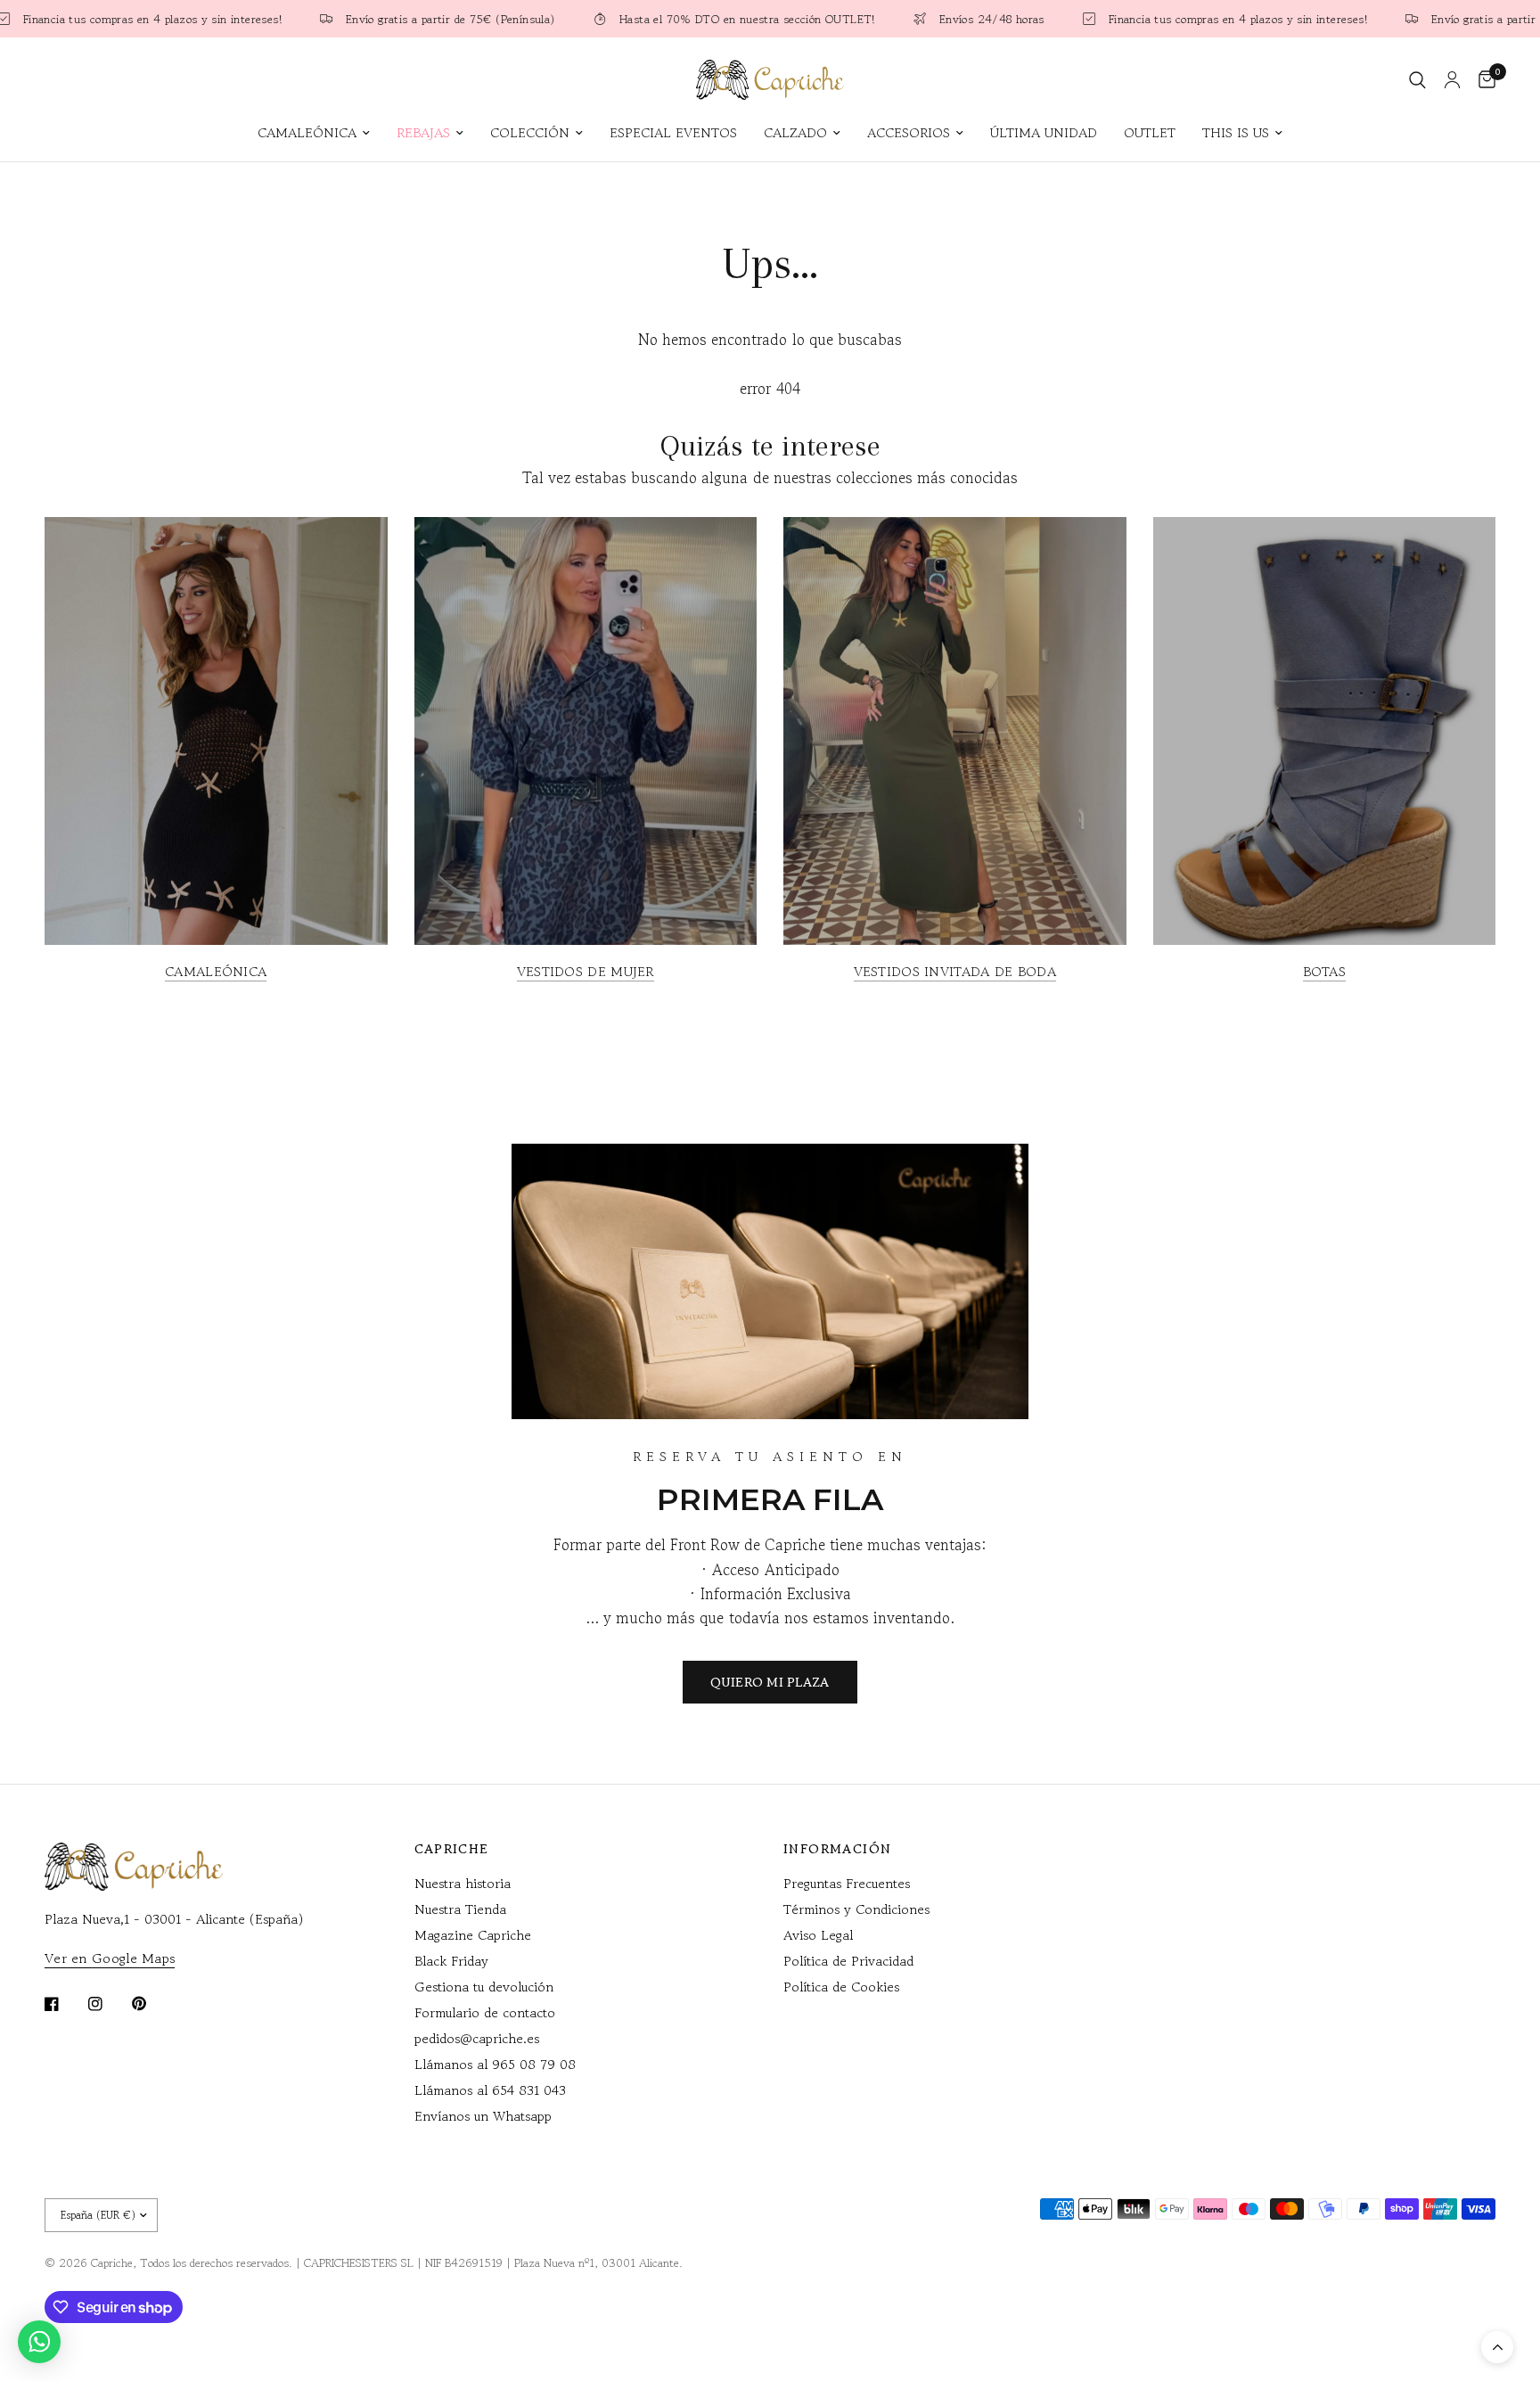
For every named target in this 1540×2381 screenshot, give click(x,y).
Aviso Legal (818, 1935)
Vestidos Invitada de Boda (955, 971)
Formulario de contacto (485, 2012)
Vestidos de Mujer (586, 971)
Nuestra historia (463, 1883)
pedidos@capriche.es (477, 2038)
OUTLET (1150, 132)
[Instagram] (108, 2004)
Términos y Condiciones (856, 1909)
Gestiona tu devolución (484, 1987)
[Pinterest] (152, 2003)
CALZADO (795, 132)
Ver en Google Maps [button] (110, 1958)
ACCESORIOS (909, 132)
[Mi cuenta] (1452, 80)
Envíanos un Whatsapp (483, 2116)
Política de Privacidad (848, 1961)
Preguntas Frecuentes (847, 1883)
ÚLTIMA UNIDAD (1044, 132)
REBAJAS (423, 132)
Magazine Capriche (473, 1935)
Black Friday (451, 1961)
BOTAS (1325, 971)
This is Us (1236, 132)
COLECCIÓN (530, 132)
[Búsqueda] (1417, 80)
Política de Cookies (841, 1987)
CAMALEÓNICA (307, 132)
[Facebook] (64, 2004)
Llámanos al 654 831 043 (490, 2090)
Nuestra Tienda (460, 1909)
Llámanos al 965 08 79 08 (495, 2064)
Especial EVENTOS (673, 132)
